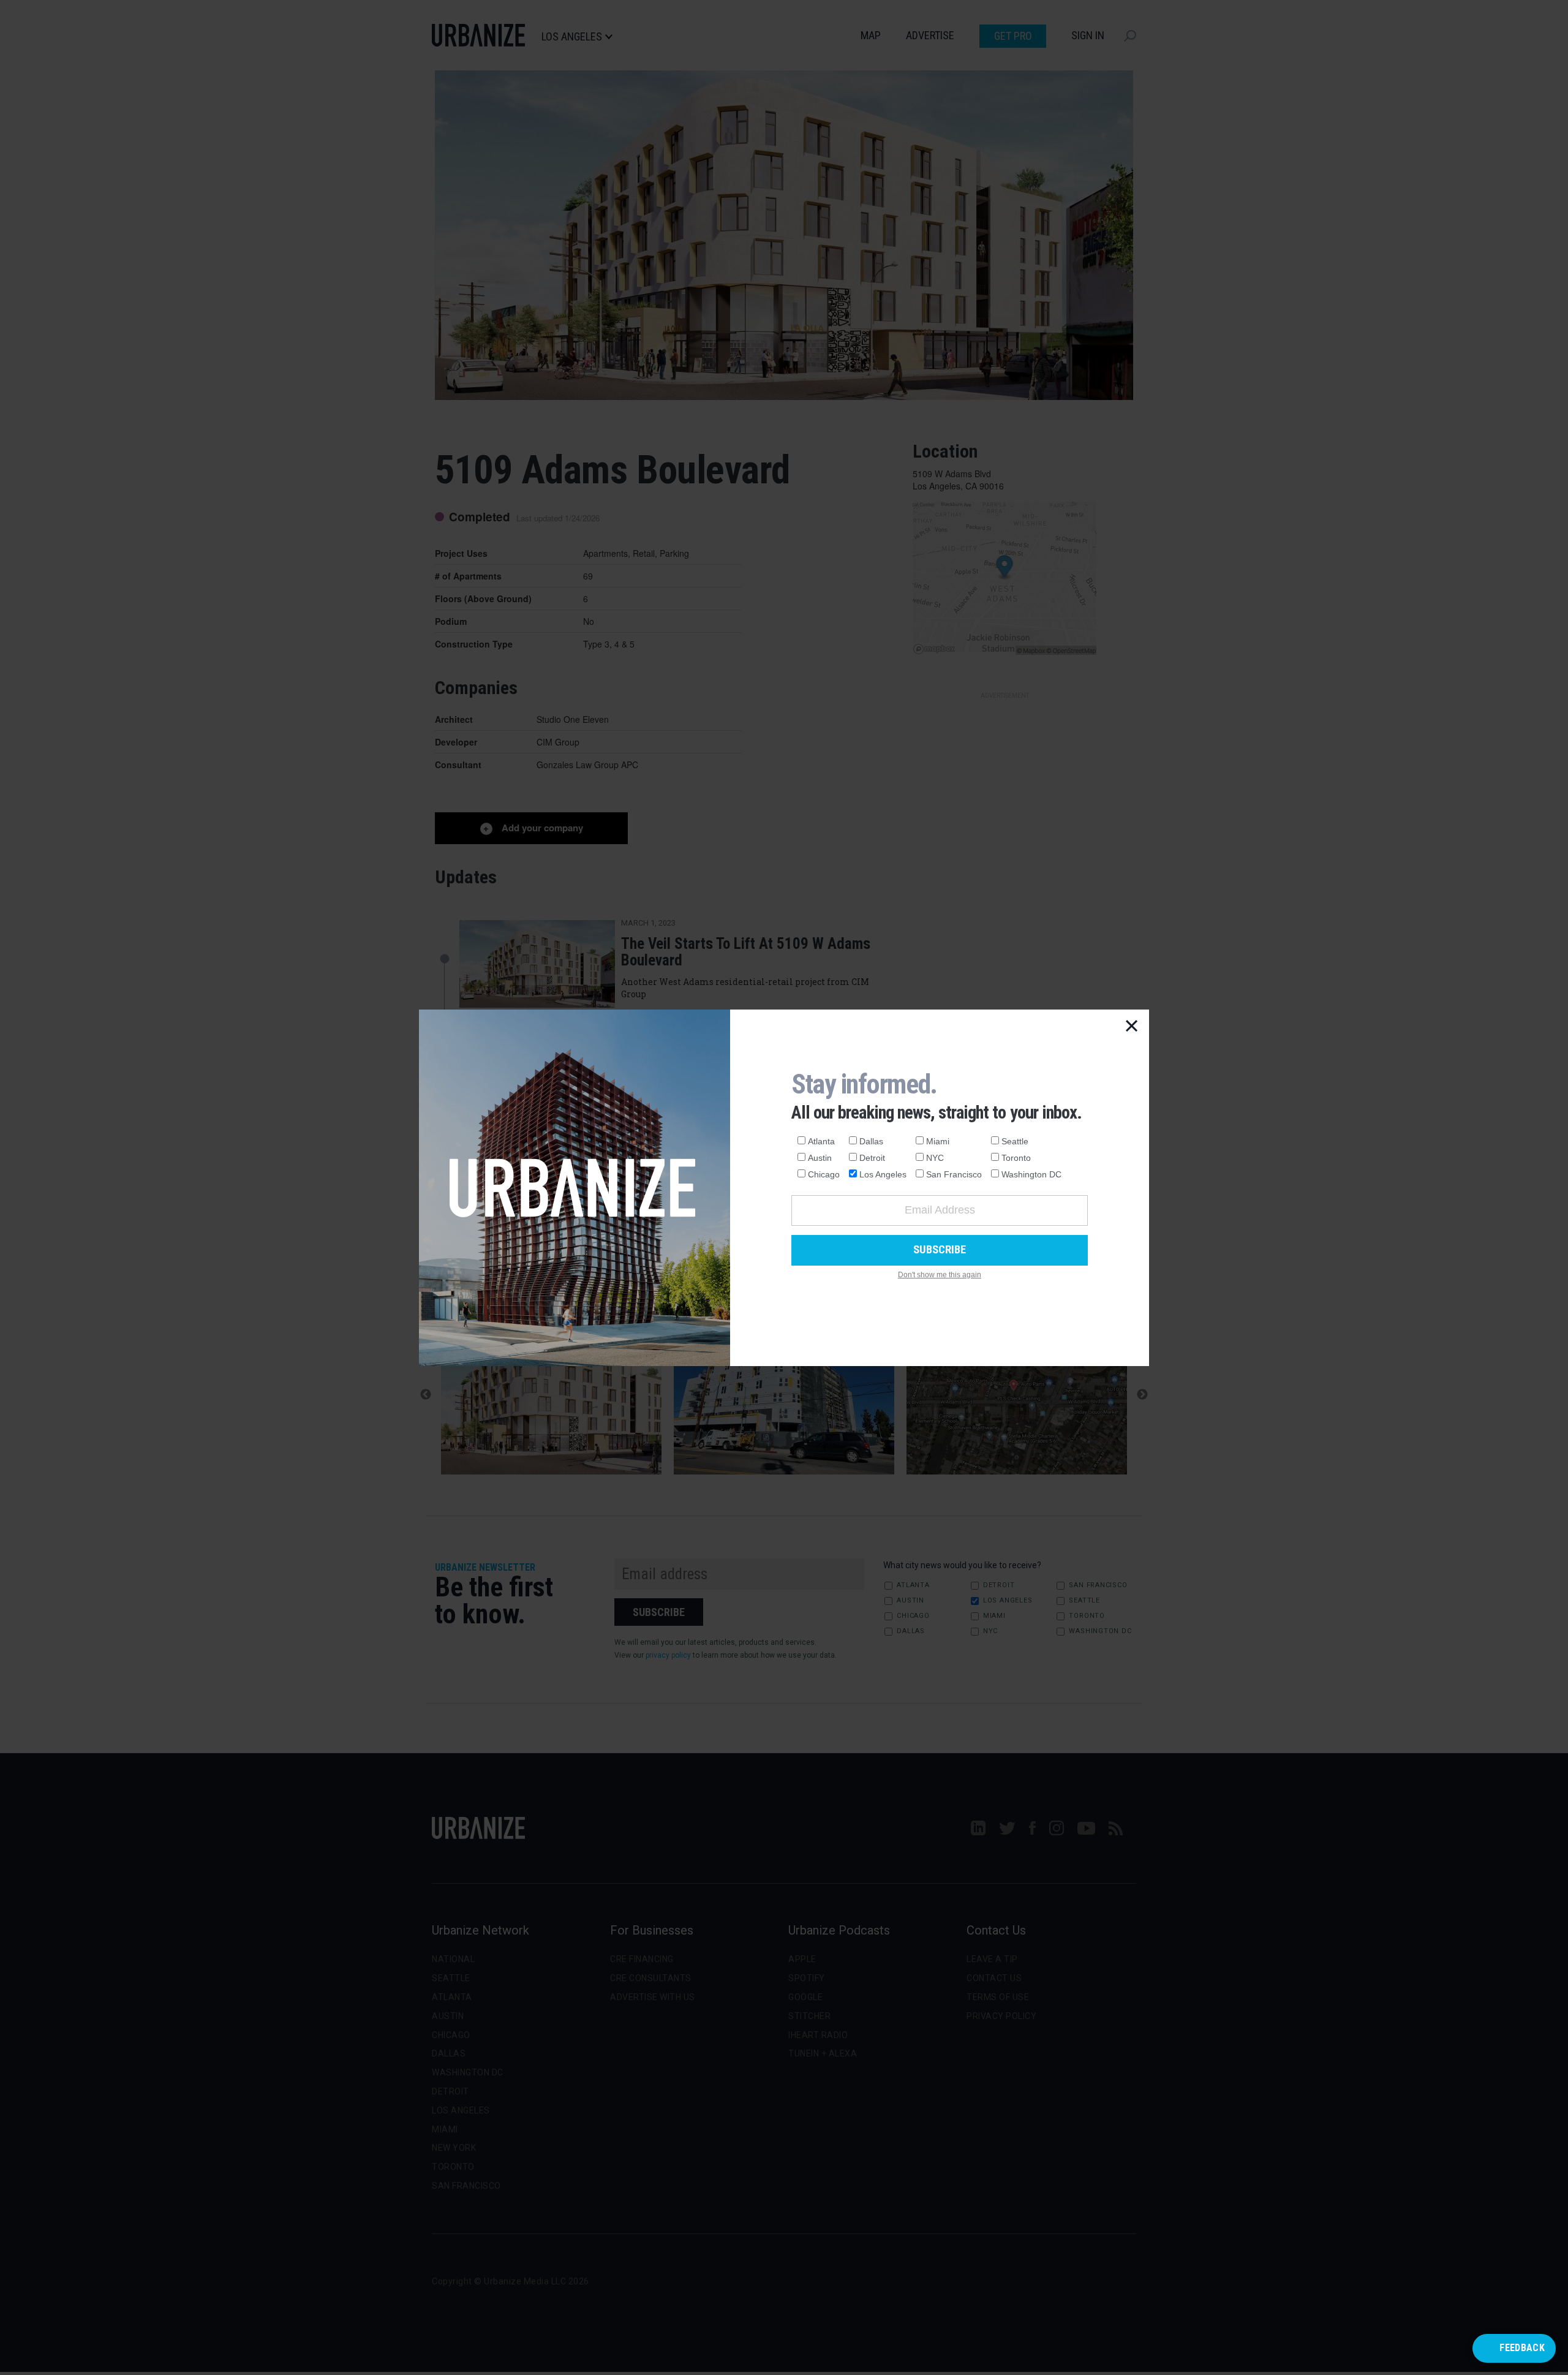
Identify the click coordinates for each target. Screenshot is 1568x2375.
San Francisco (954, 1174)
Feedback (1522, 2348)
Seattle (1015, 1141)
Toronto (1016, 1158)
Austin (820, 1158)
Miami (938, 1141)
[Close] (1132, 1027)
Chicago (824, 1174)
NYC (935, 1158)
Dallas (871, 1141)
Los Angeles (883, 1174)
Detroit (872, 1158)
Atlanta (821, 1141)
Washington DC (1031, 1174)
